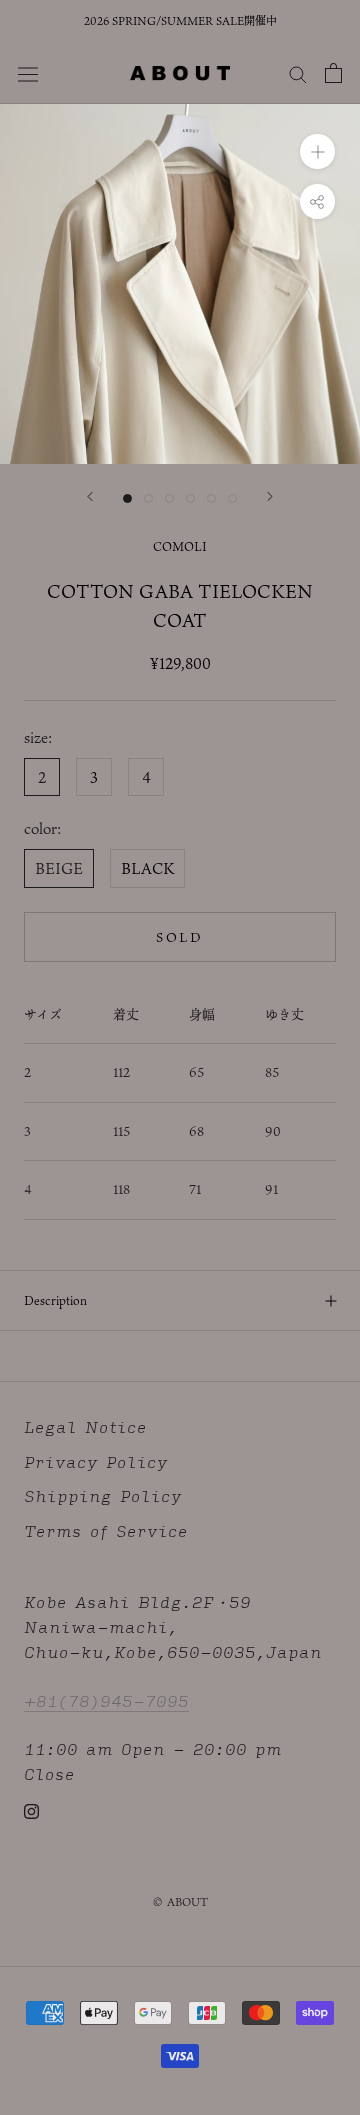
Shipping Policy (103, 1496)
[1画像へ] (127, 498)
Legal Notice (85, 1427)
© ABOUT (180, 1902)
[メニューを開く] (28, 72)
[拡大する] (317, 151)
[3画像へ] (169, 498)
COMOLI (180, 546)
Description (55, 1300)
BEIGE (59, 868)
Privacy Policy (96, 1462)
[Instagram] (31, 1810)
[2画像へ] (148, 498)
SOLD (179, 937)
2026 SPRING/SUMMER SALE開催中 (180, 21)
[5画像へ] (211, 498)
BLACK (147, 868)
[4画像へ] (190, 498)
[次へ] (270, 496)
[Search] (298, 73)
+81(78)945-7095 (106, 1700)
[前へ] (90, 496)
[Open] (333, 73)
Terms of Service (106, 1531)
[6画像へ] (232, 498)
